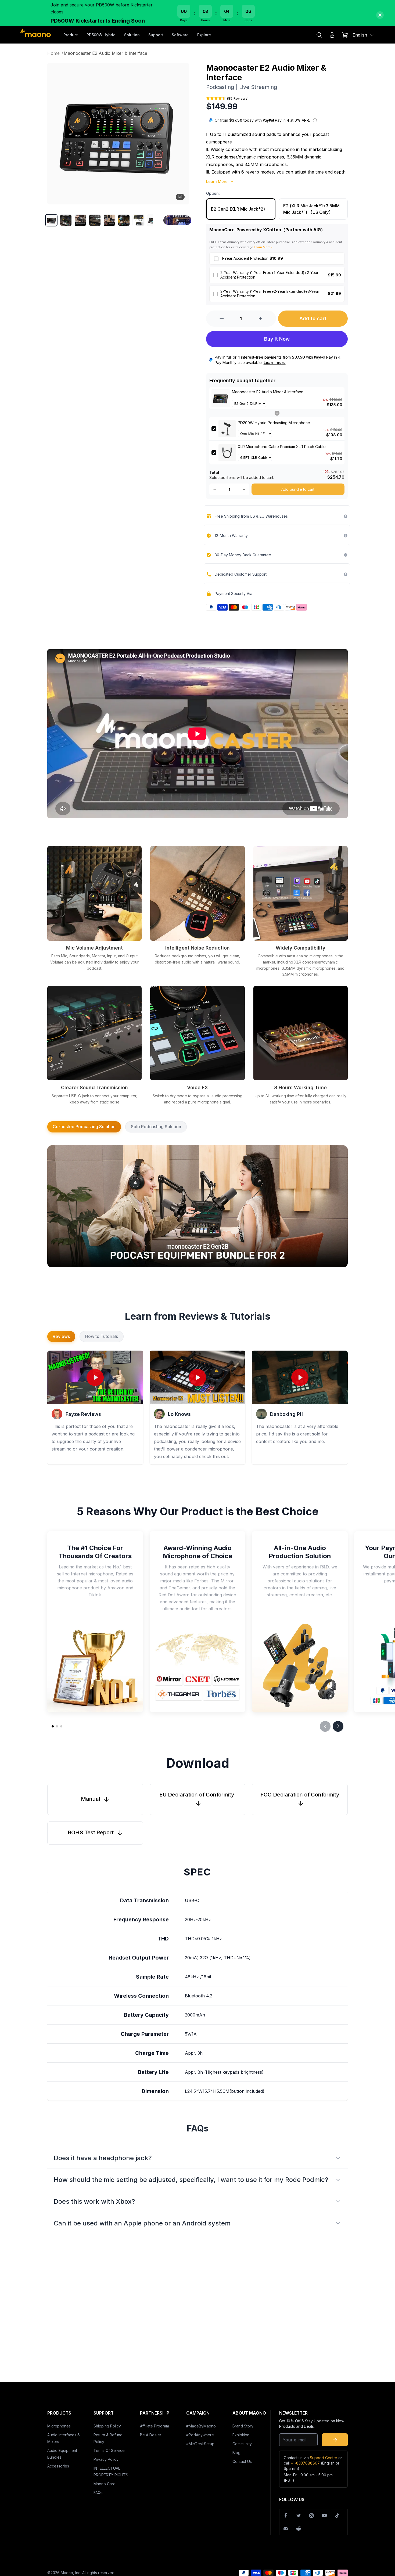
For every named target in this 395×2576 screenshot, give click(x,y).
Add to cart (313, 318)
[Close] (380, 15)
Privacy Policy (106, 2459)
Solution (132, 35)
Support (156, 35)
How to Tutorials (102, 1336)
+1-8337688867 (305, 2463)
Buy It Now (277, 339)
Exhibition (241, 2435)
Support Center (324, 2458)
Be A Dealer (151, 2435)
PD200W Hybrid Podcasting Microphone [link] (274, 423)
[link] (221, 398)
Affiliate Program (155, 2426)
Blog (236, 2453)
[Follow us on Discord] (286, 2528)
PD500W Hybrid (101, 35)
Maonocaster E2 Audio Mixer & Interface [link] (268, 392)
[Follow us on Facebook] (286, 2516)
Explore (204, 35)
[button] (51, 220)
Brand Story (243, 2426)
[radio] (241, 209)
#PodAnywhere (200, 2435)
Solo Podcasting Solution (156, 1127)
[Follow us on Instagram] (312, 2516)
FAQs (98, 2493)
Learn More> (263, 247)
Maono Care (105, 2484)
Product (71, 35)
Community (242, 2444)
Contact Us (242, 2461)
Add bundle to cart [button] (298, 489)
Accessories (58, 2466)
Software (180, 35)
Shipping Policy (107, 2426)
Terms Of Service (109, 2450)
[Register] (335, 2440)
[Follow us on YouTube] (325, 2516)
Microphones (59, 2426)
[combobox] (364, 35)
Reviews (61, 1336)
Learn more (275, 362)
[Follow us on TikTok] (337, 2516)
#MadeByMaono (201, 2426)
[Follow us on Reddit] (299, 2528)
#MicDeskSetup (200, 2444)
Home (55, 53)
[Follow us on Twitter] (299, 2516)
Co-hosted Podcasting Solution (84, 1127)
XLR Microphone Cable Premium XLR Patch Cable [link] (282, 447)
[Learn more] (315, 120)
